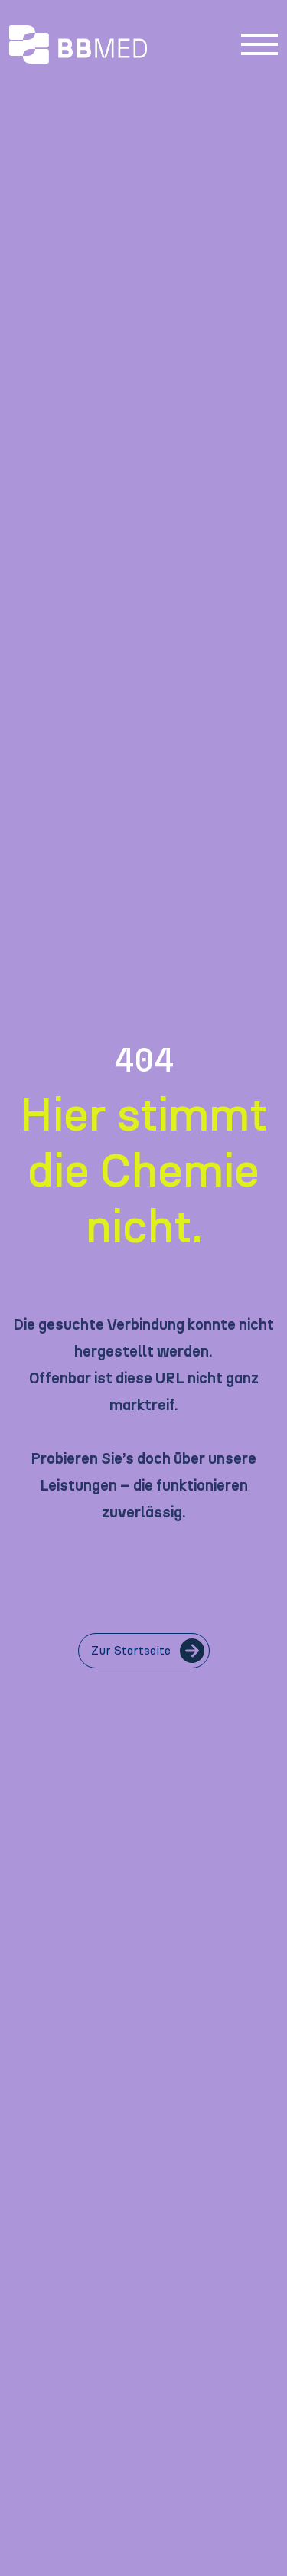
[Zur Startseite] (119, 44)
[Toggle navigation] (259, 44)
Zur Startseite (131, 1651)
